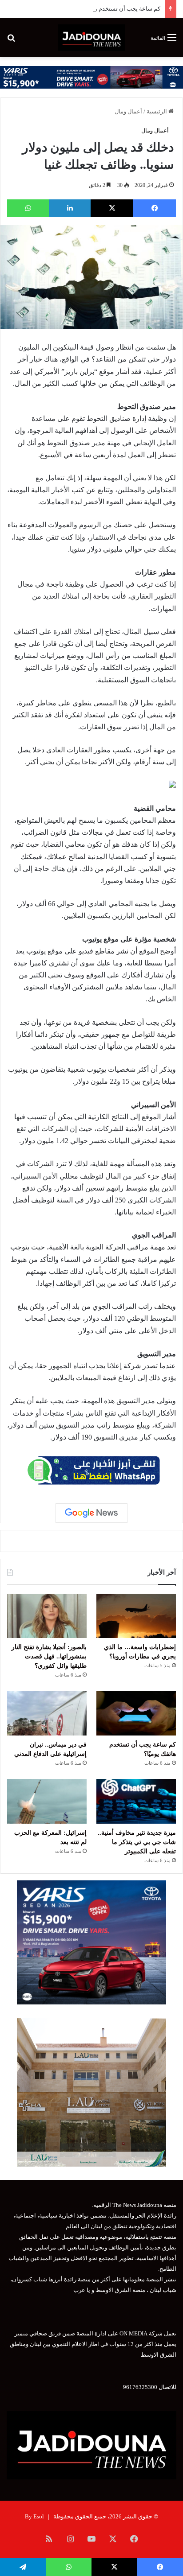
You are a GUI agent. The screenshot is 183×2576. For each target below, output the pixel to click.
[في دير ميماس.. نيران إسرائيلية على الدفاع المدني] (47, 1713)
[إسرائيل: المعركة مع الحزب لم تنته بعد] (47, 1801)
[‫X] (112, 208)
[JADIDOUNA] (91, 38)
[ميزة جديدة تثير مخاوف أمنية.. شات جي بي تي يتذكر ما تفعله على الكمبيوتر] (136, 1801)
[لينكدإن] (70, 208)
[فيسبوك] (155, 208)
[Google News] (91, 1513)
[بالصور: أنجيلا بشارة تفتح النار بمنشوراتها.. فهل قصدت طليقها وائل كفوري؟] (47, 1616)
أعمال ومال (128, 111)
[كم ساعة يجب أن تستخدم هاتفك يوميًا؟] (136, 1713)
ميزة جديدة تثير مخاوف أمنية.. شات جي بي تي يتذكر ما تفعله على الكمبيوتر (137, 1842)
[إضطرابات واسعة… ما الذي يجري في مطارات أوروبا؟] (136, 1616)
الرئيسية (157, 111)
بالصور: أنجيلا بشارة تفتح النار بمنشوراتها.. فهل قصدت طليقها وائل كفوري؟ (49, 1656)
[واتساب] (28, 208)
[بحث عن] (11, 41)
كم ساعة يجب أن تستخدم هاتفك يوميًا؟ (113, 9)
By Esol (34, 2516)
